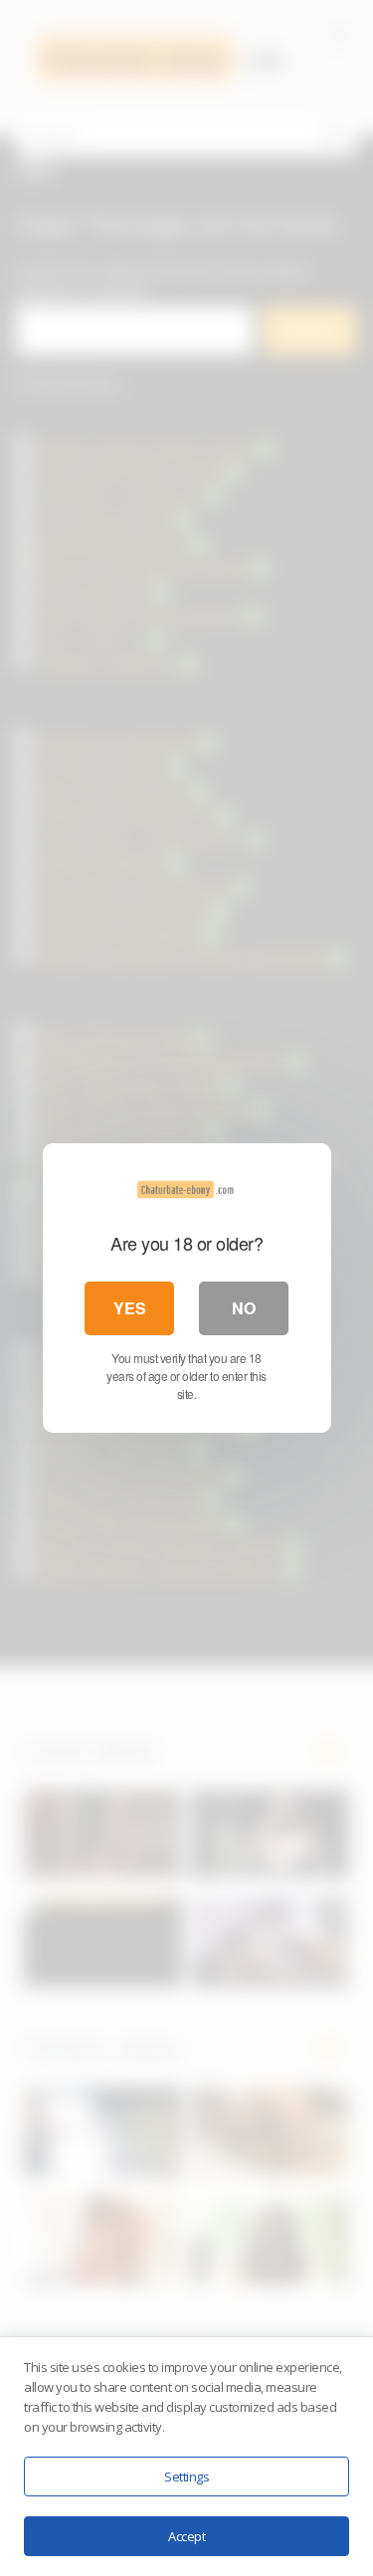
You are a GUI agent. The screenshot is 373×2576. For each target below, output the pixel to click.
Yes (130, 1308)
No (244, 1308)
